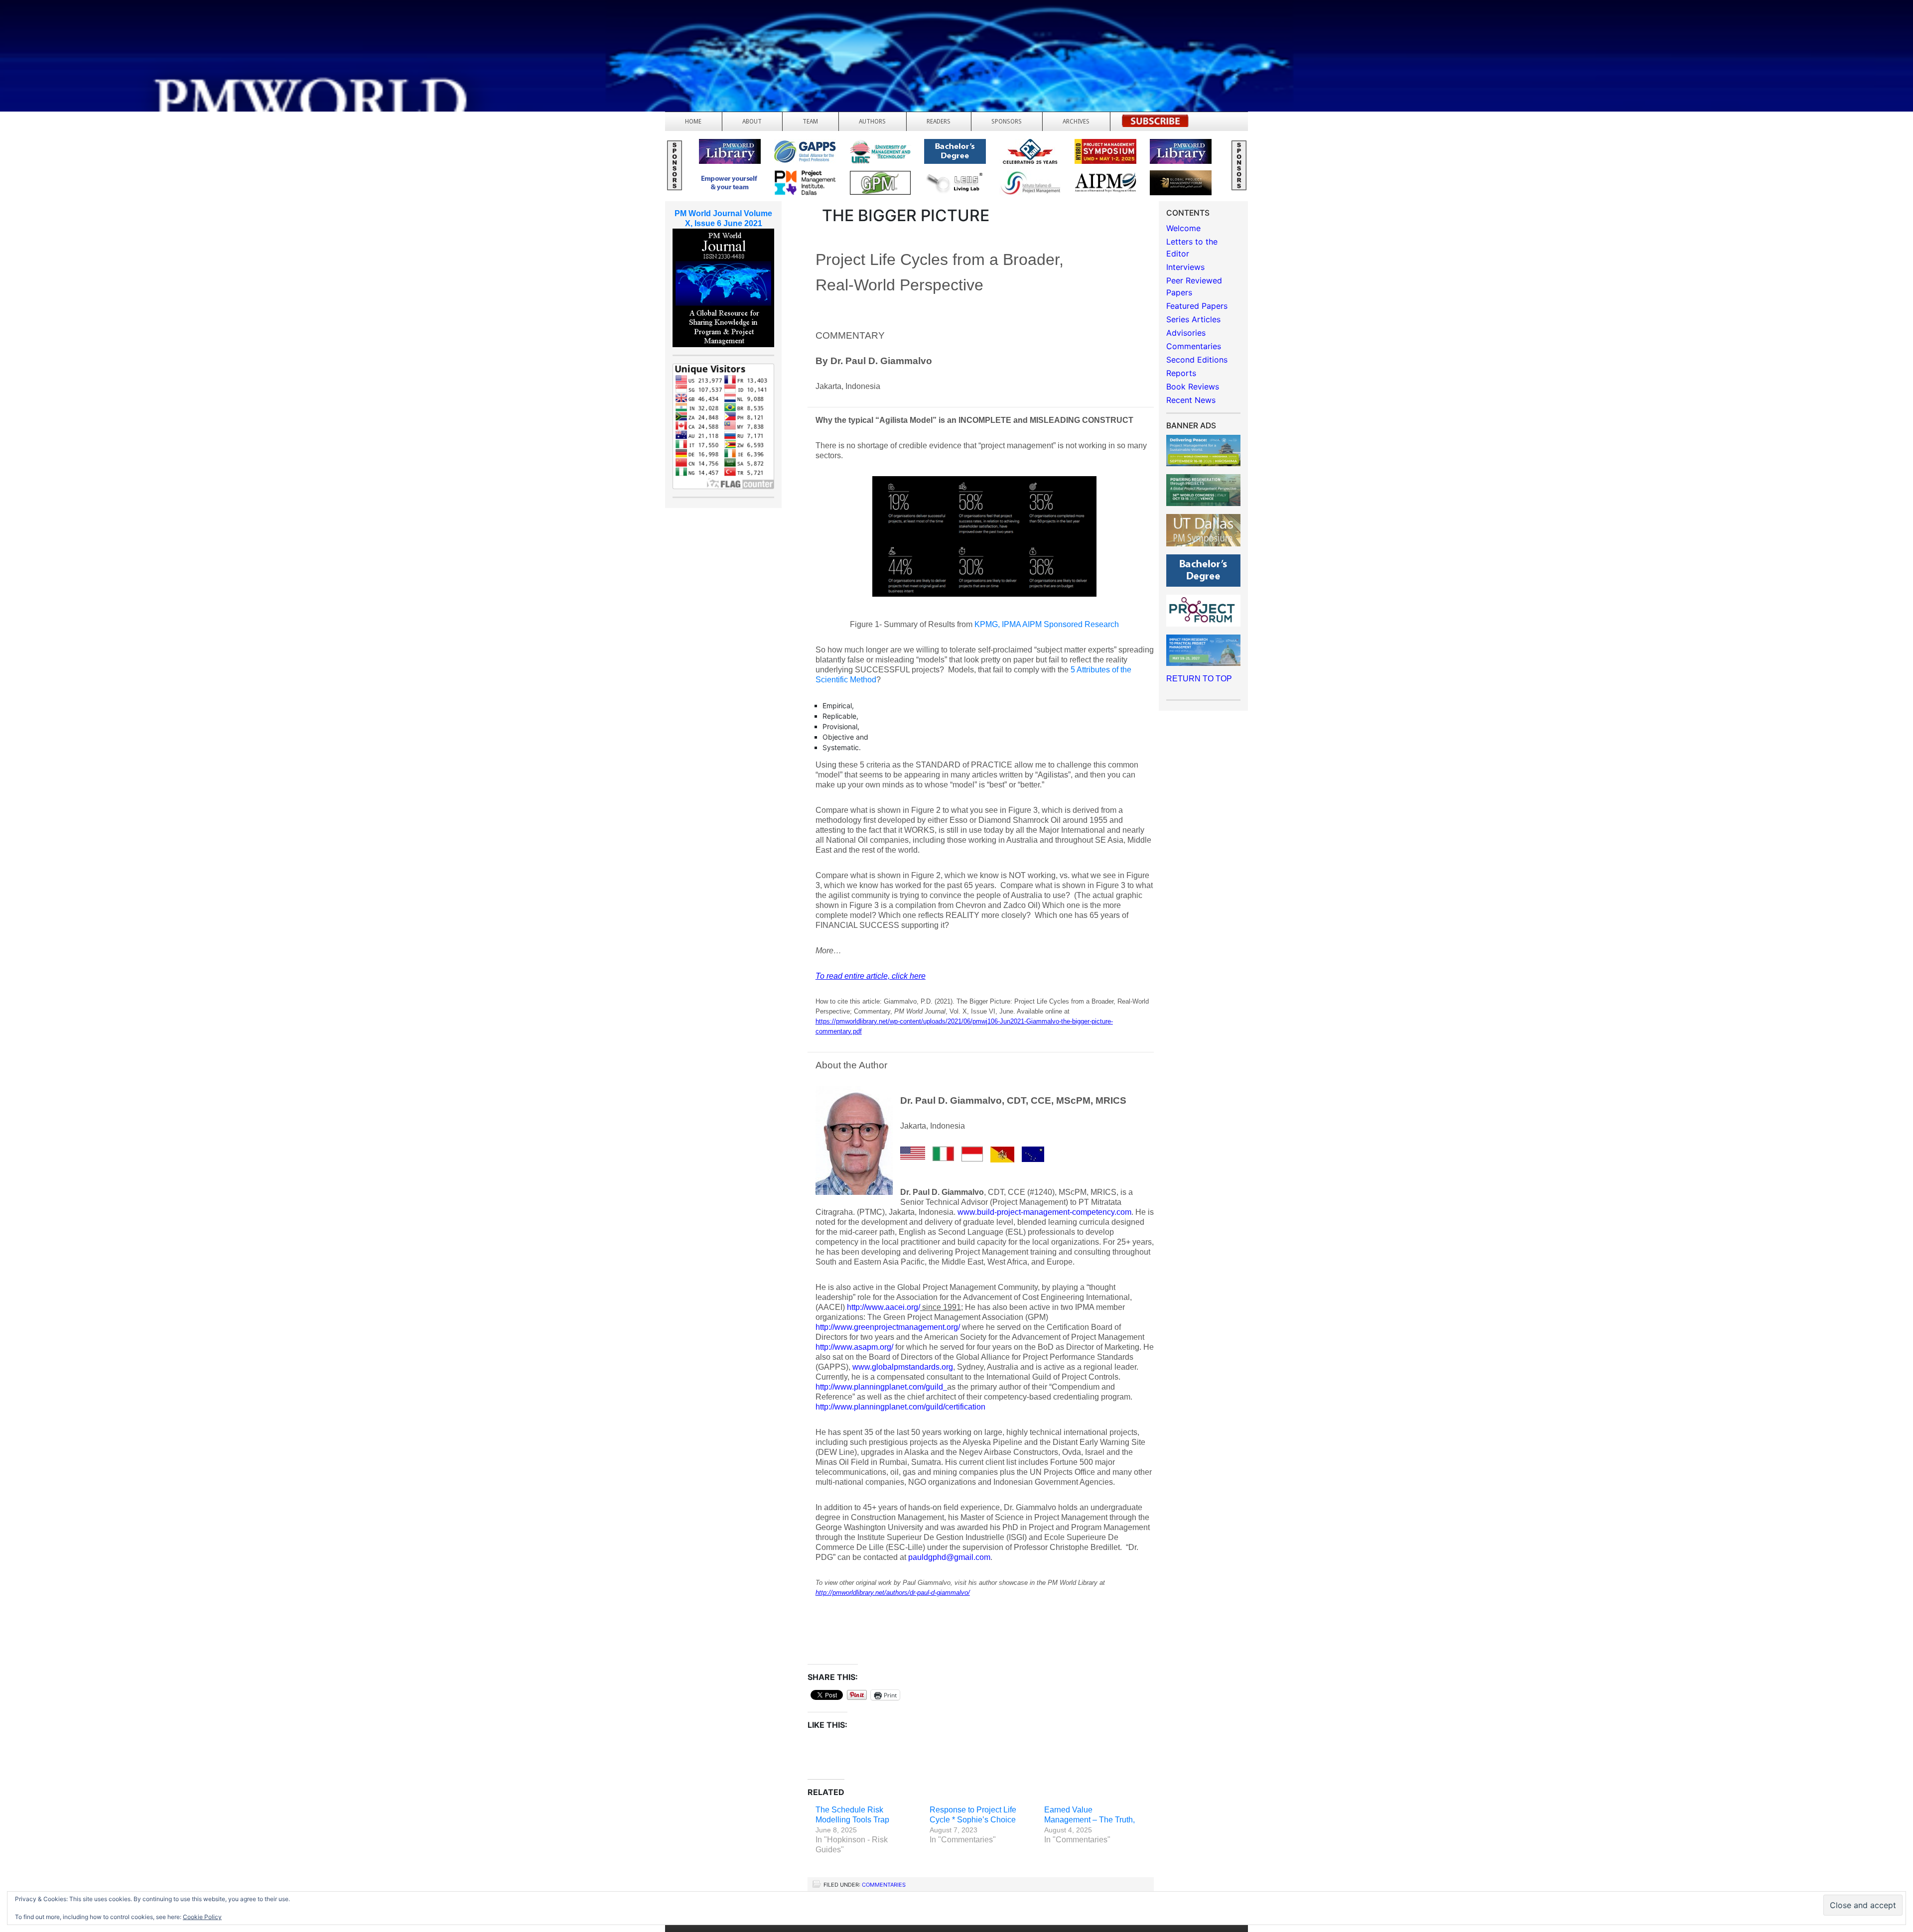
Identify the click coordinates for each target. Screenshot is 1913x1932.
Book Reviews (1193, 386)
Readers (939, 122)
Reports (1181, 373)
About (752, 122)
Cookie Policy (202, 1917)
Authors (872, 122)
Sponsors (1007, 122)
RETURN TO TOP (1199, 679)
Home (693, 122)
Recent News (1191, 400)
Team (810, 122)
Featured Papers (1197, 306)
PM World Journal (118, 32)
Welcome (1183, 228)
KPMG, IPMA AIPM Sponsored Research (1047, 624)
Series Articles (1193, 319)
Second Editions (1197, 360)
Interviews (1185, 267)
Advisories (1186, 333)
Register (1155, 124)
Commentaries (884, 1885)
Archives (1076, 122)
